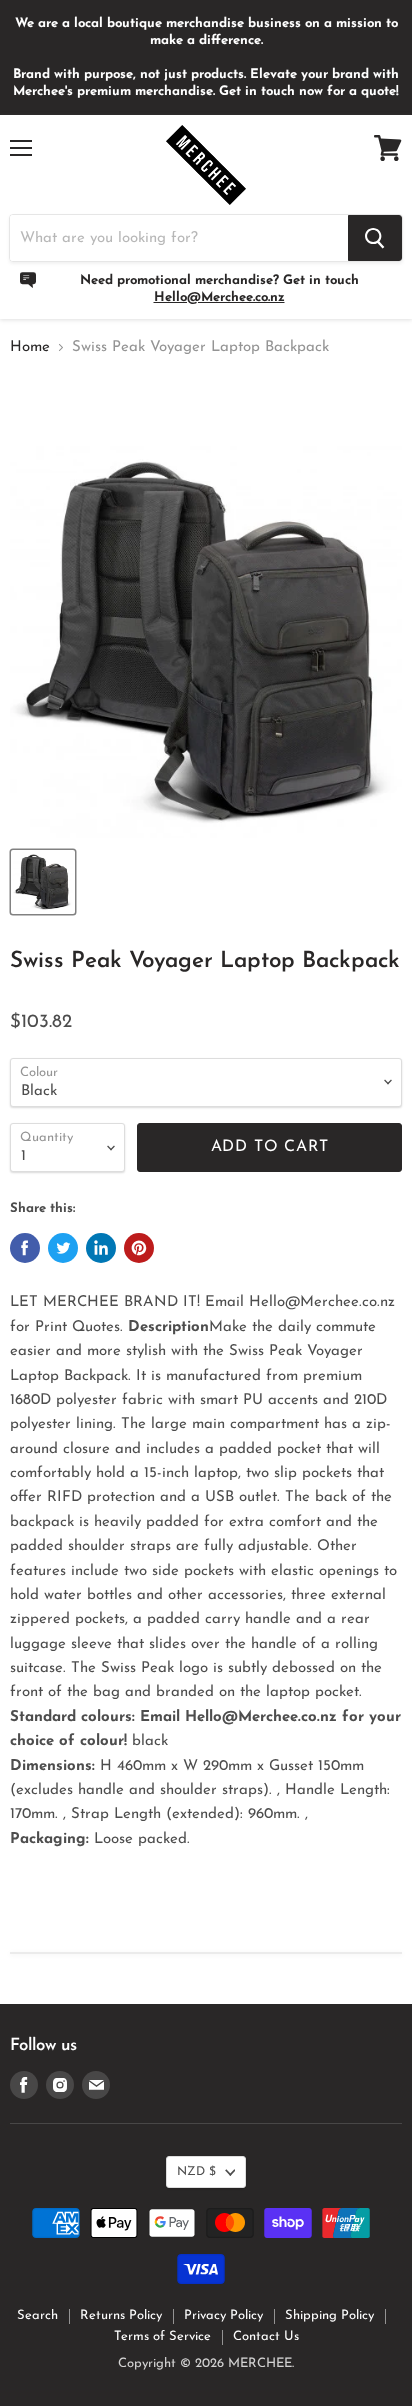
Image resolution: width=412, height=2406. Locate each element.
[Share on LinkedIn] (101, 1248)
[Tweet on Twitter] (63, 1248)
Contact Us (266, 2336)
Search (37, 2315)
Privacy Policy (223, 2315)
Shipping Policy (329, 2315)
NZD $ (196, 2172)
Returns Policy (121, 2315)
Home (30, 347)
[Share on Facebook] (25, 1248)
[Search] (375, 238)
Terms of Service (162, 2336)
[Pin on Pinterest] (139, 1248)
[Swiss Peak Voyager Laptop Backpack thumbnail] (43, 882)
